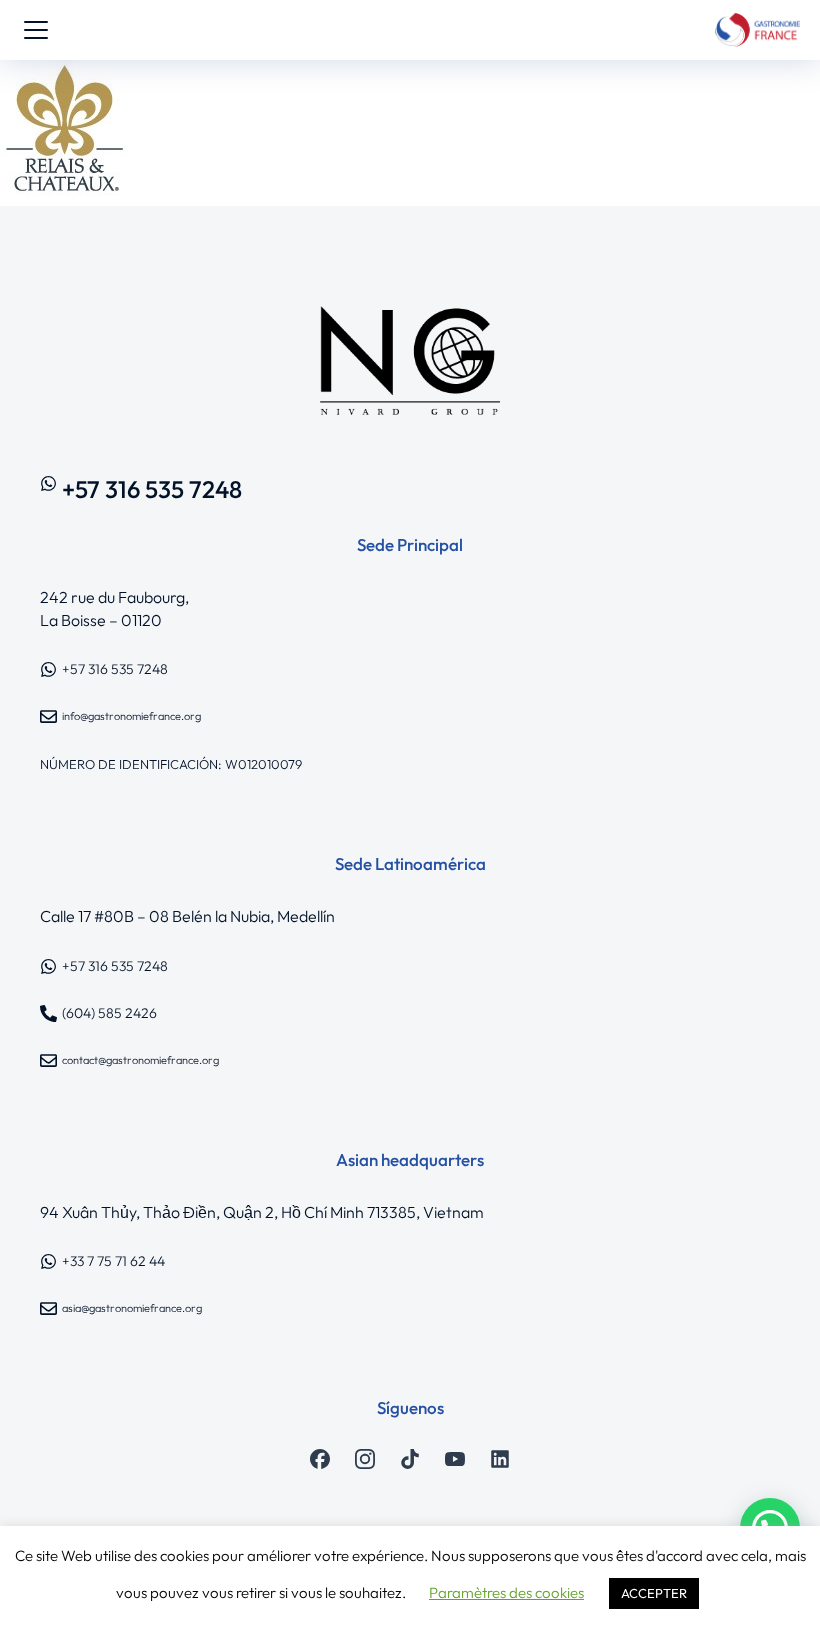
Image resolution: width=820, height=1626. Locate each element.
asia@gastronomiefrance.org (132, 1308)
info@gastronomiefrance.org (131, 716)
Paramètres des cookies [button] (506, 1592)
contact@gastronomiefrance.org (140, 1060)
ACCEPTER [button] (654, 1593)
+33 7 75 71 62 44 (113, 1261)
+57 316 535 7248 (152, 489)
